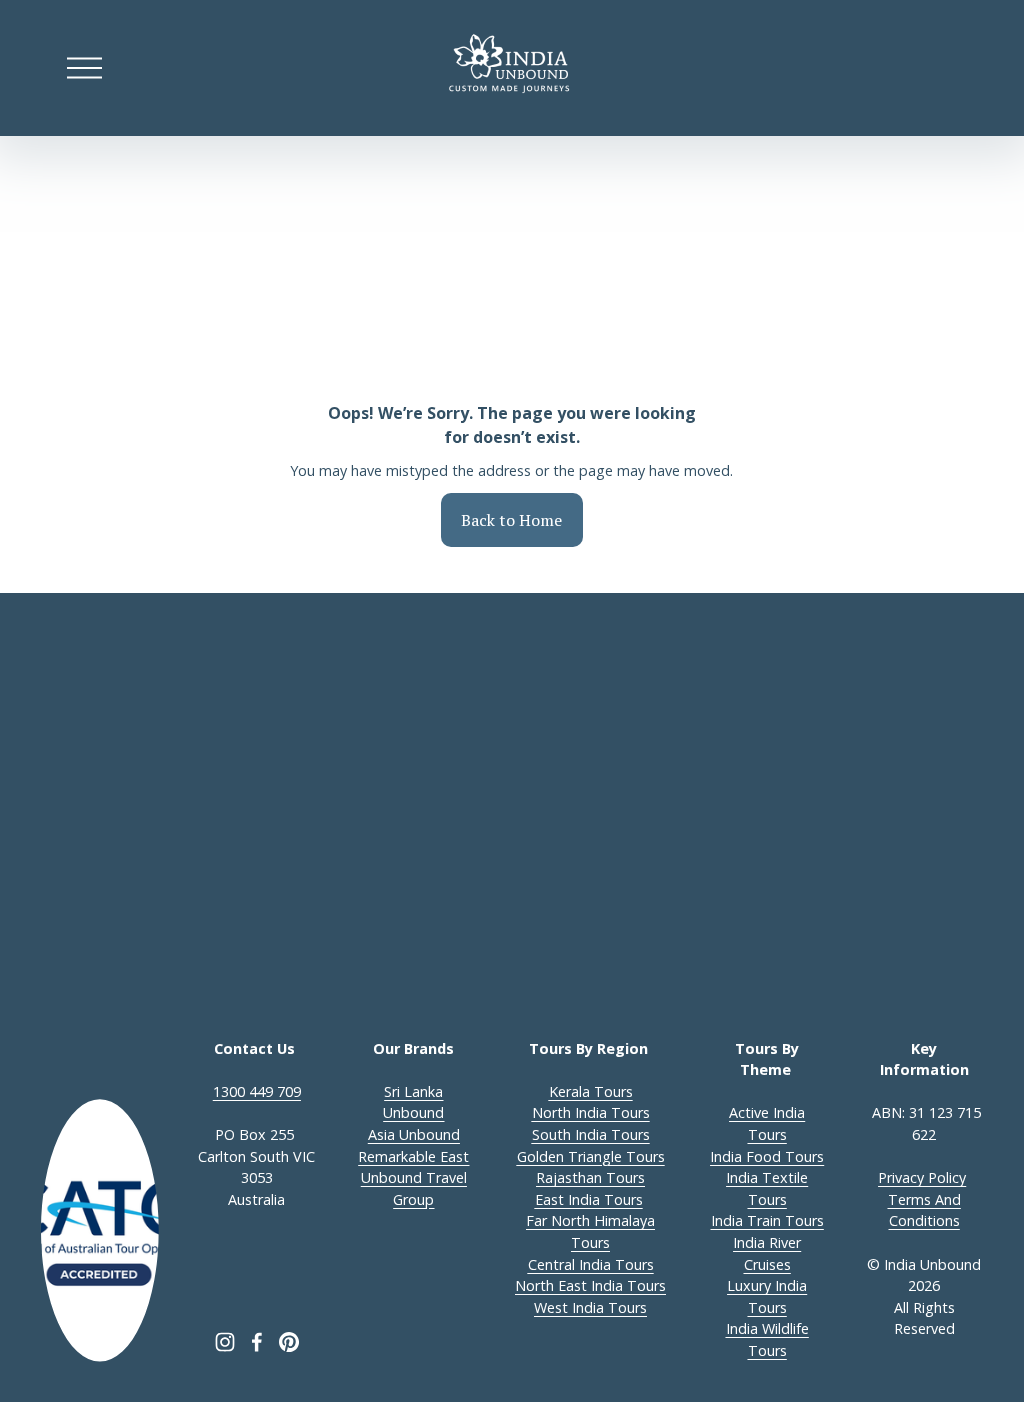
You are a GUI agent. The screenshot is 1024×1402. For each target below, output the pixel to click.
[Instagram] (225, 1342)
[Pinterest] (289, 1342)
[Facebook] (257, 1342)
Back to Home (511, 520)
